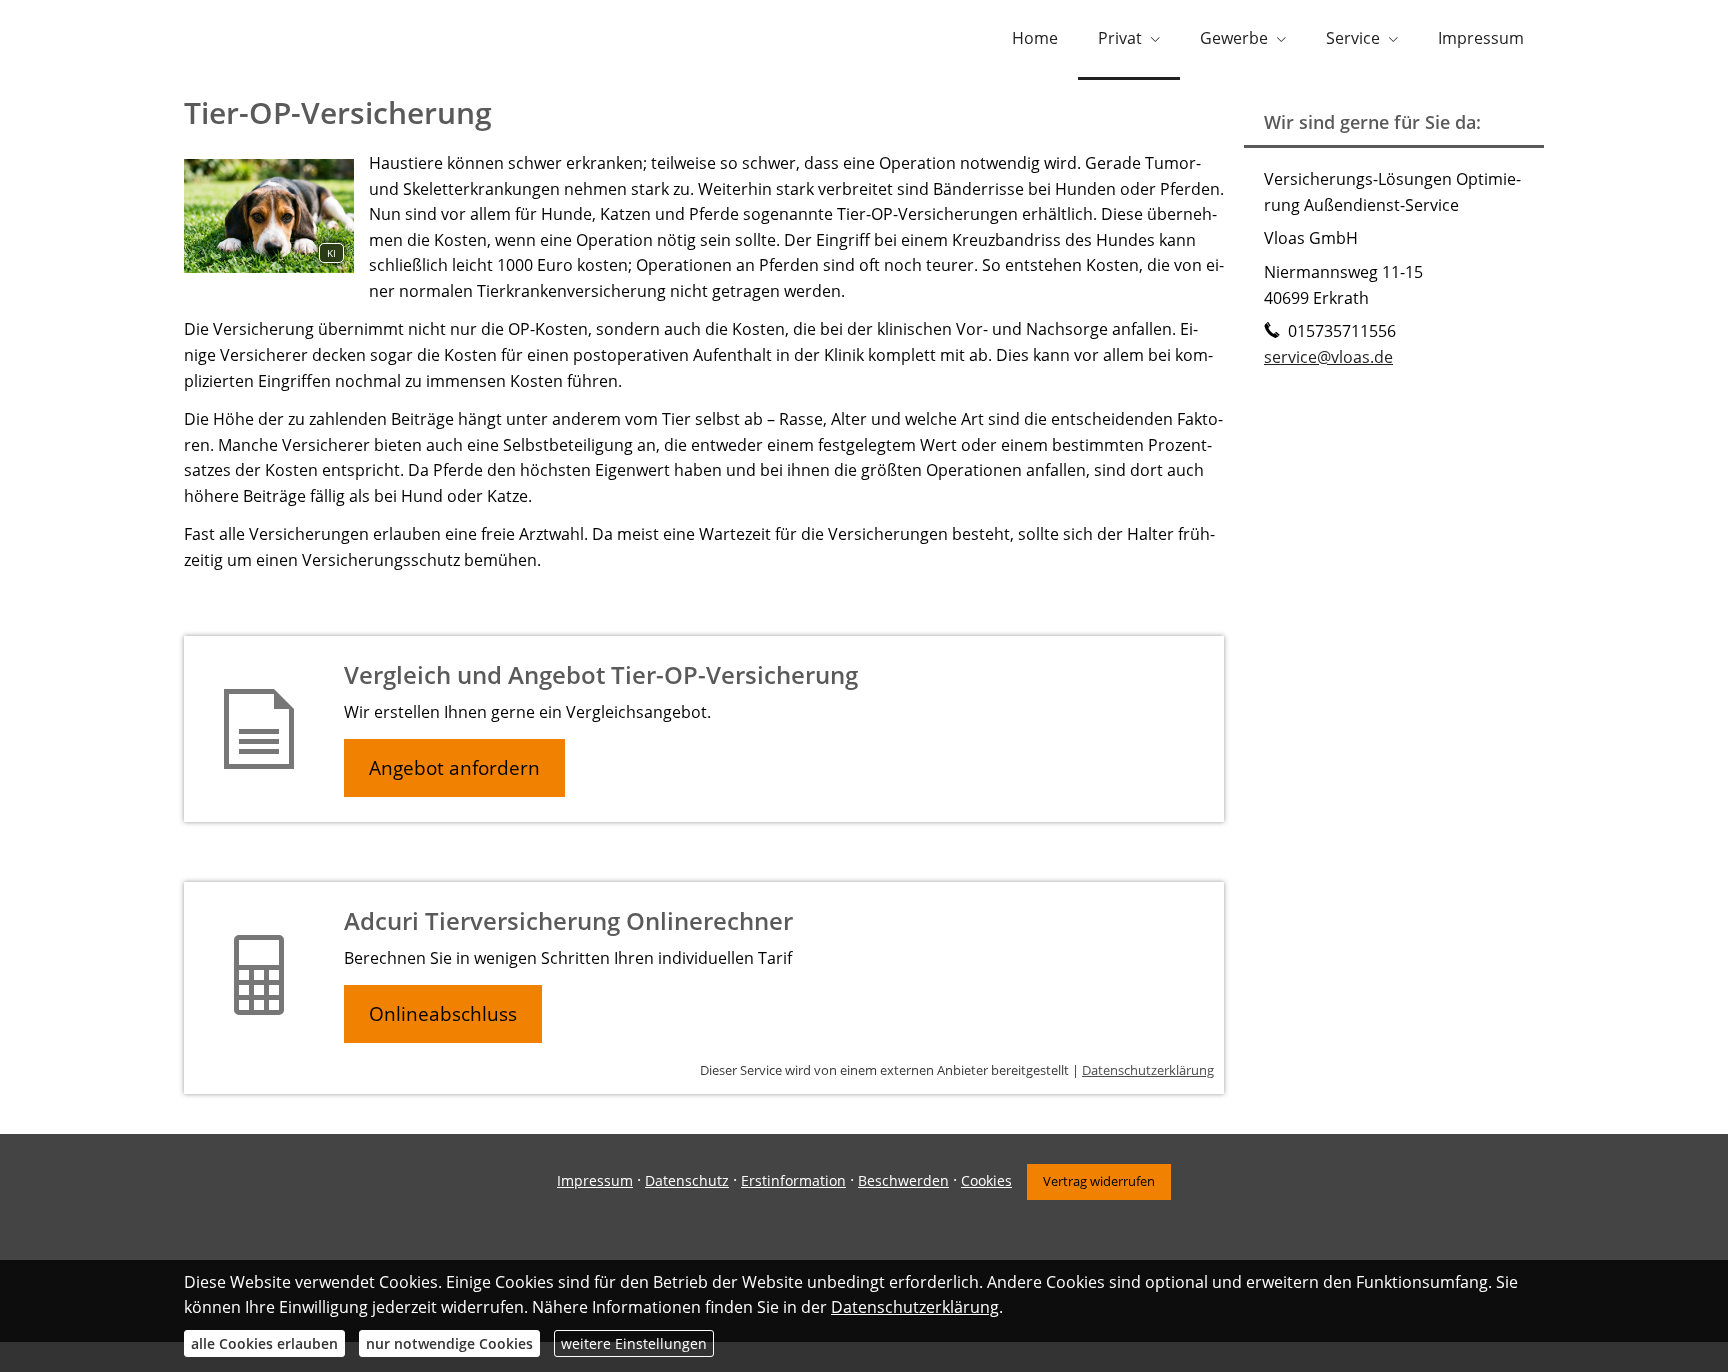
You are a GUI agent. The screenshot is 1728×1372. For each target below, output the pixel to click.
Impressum (595, 1180)
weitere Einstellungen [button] (634, 1343)
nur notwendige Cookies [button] (449, 1343)
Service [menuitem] (1353, 38)
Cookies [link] (986, 1180)
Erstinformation (793, 1180)
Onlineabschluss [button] (443, 1014)
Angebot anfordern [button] (454, 768)
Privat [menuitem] (1120, 38)
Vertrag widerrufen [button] (1099, 1181)
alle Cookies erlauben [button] (264, 1343)
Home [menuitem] (1035, 38)
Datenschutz (687, 1180)
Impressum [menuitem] (1481, 38)
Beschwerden (903, 1180)
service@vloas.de (1328, 357)
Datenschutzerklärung (1148, 1070)
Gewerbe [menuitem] (1234, 38)
